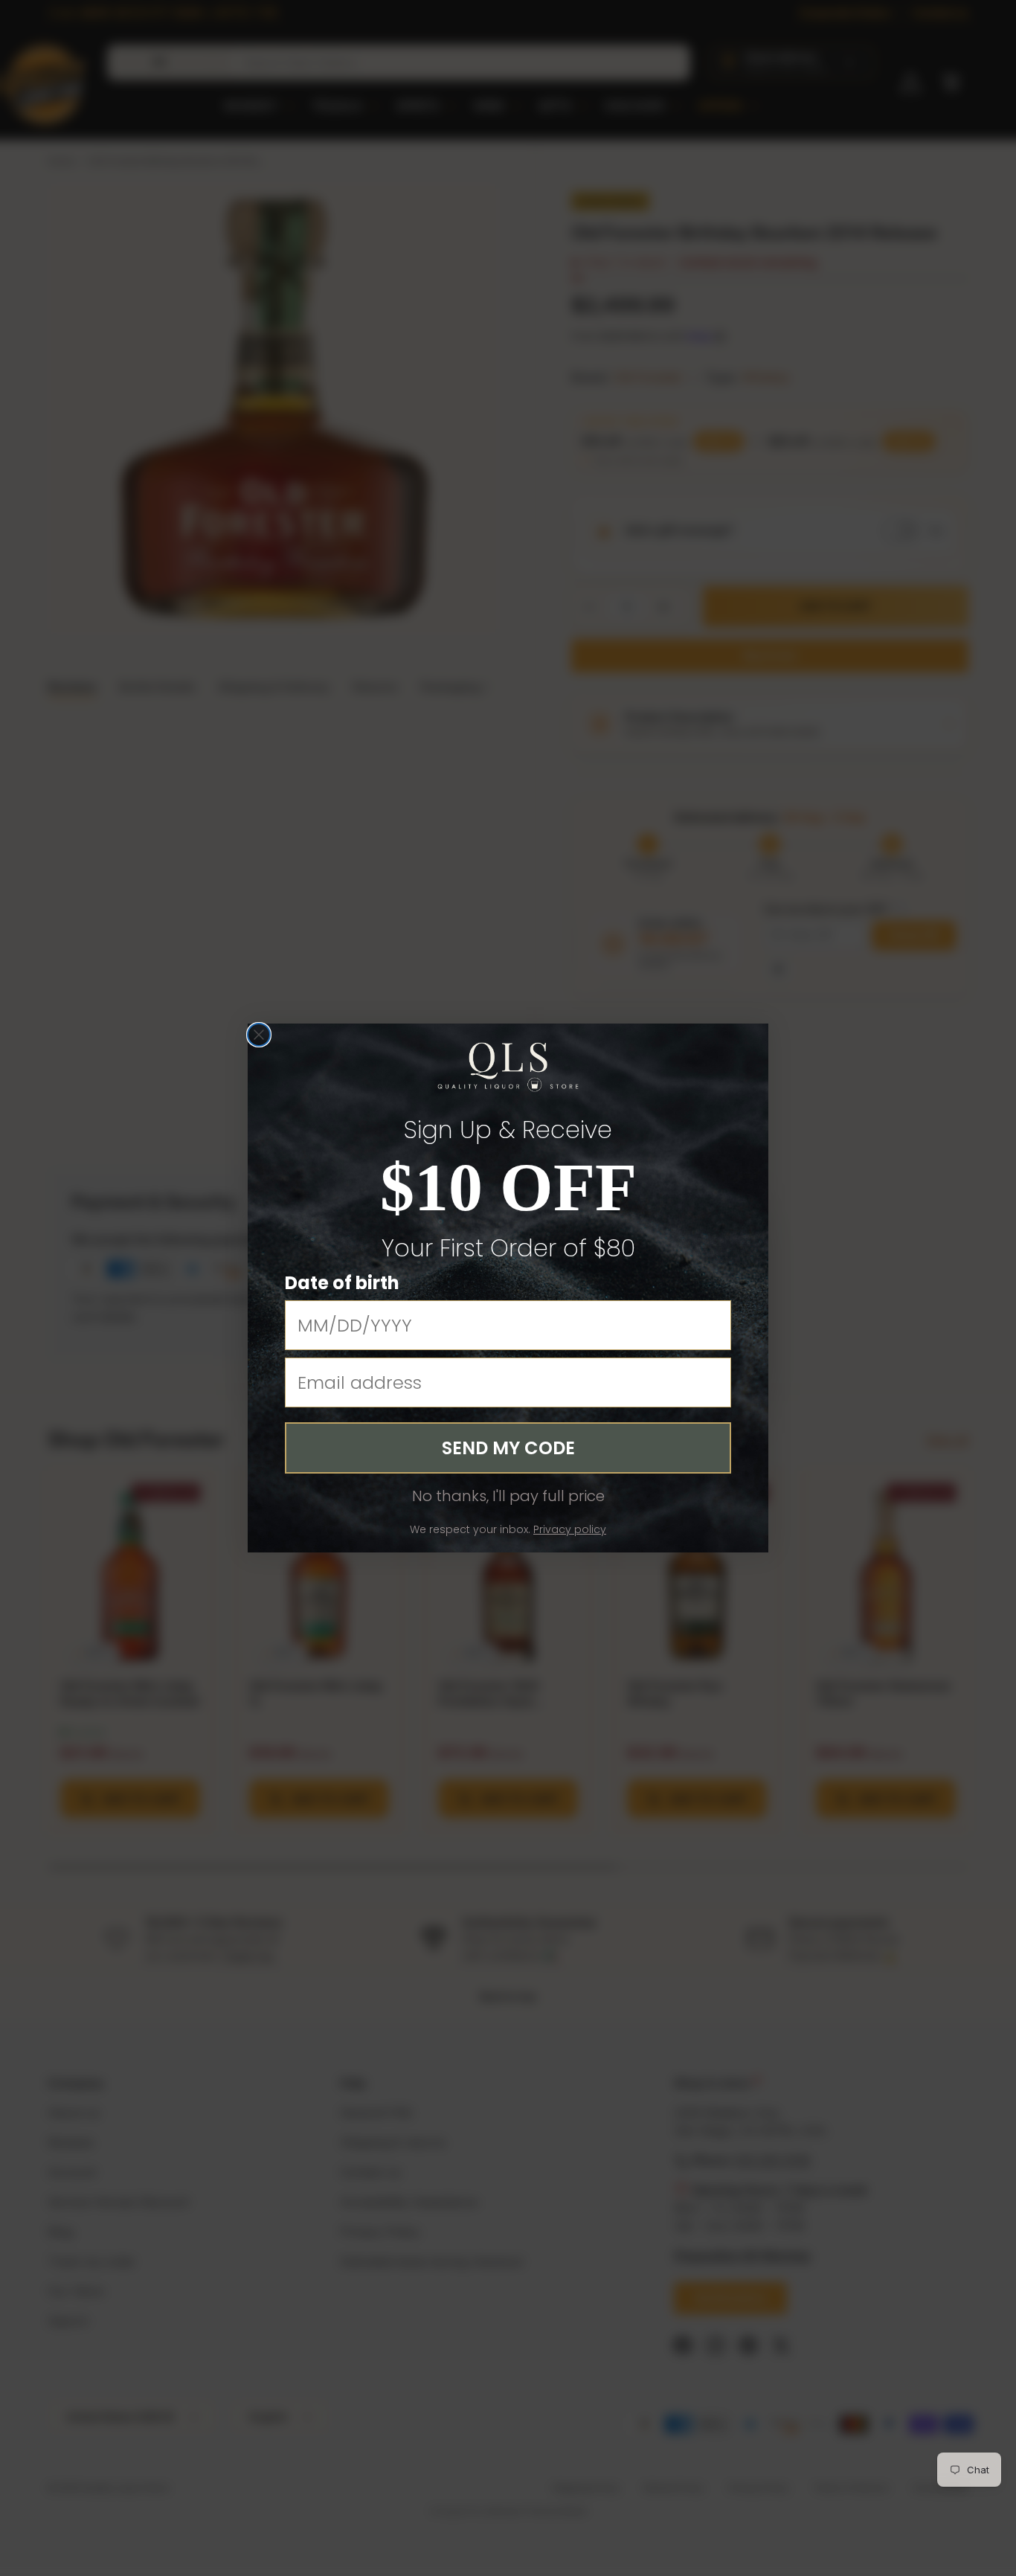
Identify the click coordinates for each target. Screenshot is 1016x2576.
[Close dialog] (259, 1035)
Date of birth (342, 1283)
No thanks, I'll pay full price (508, 1496)
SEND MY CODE (508, 1448)
